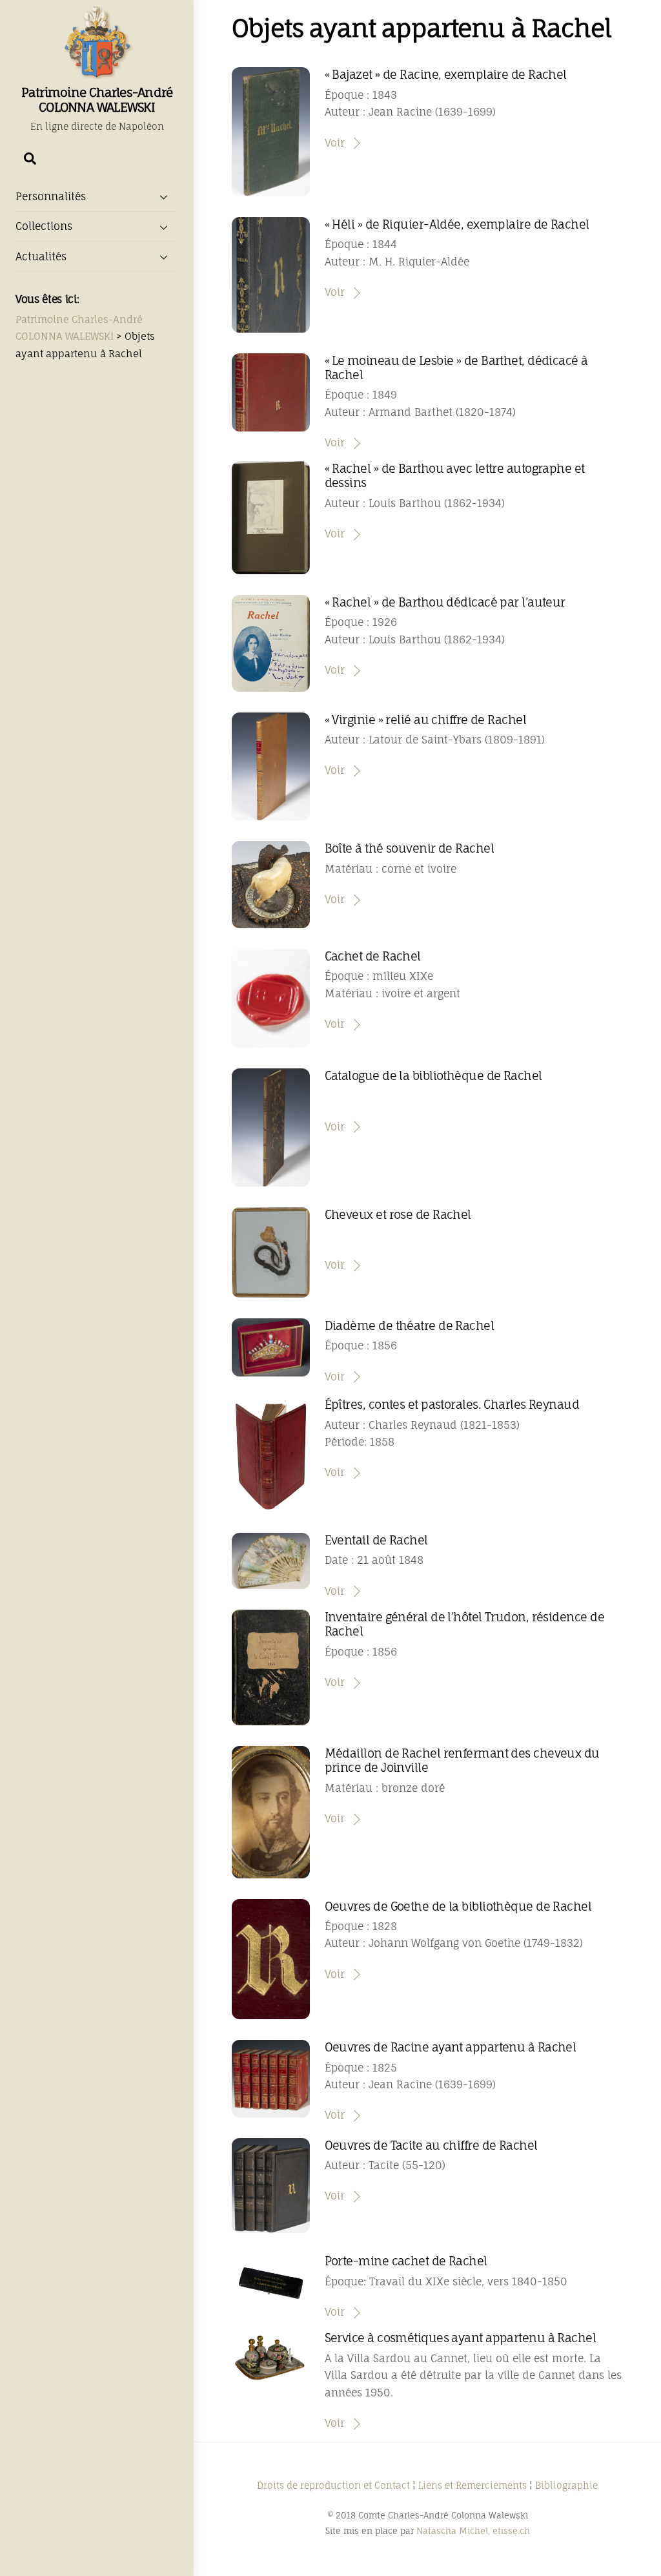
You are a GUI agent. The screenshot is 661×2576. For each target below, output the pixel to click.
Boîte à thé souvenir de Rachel (409, 848)
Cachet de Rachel (373, 956)
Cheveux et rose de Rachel (398, 1214)
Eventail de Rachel (376, 1540)
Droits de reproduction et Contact (333, 2485)
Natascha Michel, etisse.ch (473, 2531)
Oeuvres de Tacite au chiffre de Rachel (431, 2145)
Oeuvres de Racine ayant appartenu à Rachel (451, 2047)
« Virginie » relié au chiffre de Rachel (425, 720)
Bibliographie (566, 2485)
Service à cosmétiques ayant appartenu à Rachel (461, 2338)
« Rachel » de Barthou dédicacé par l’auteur (445, 602)
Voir (335, 143)
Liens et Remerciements (473, 2485)
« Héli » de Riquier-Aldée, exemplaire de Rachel (457, 224)
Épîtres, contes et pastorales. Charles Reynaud (452, 1404)
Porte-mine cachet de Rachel (406, 2261)
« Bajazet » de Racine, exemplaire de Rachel (446, 74)
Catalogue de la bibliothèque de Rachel (433, 1075)
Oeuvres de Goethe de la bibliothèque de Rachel (458, 1906)
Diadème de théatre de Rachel (410, 1325)
